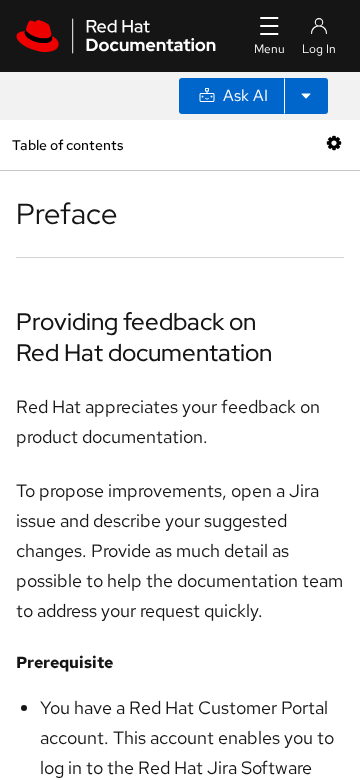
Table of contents (67, 144)
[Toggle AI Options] (306, 96)
